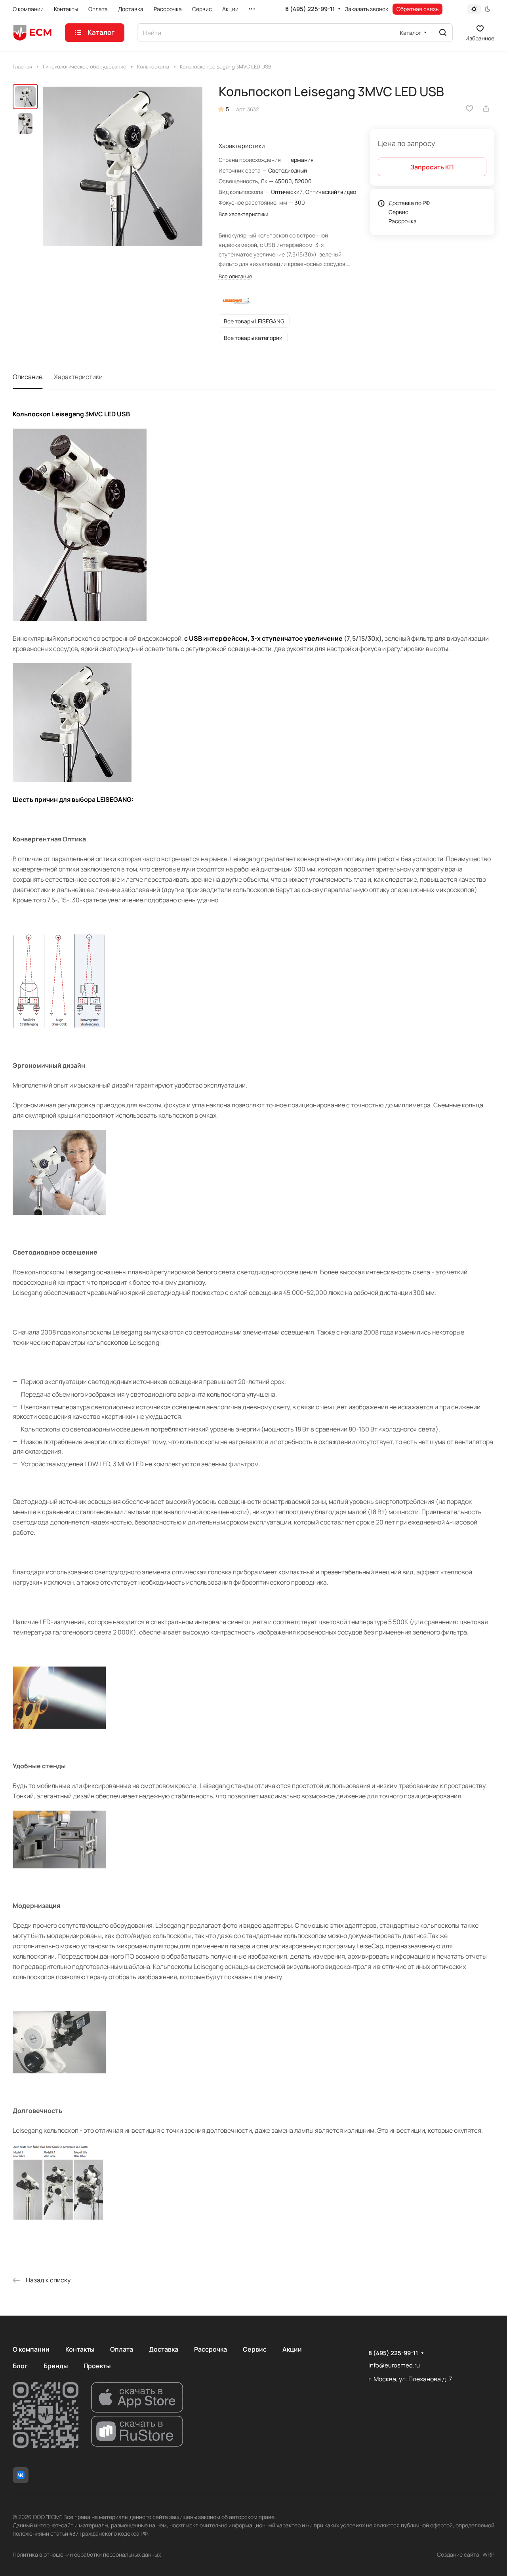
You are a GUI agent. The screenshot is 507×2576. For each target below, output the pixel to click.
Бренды (56, 2366)
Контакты (80, 2349)
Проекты (97, 2366)
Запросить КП (432, 167)
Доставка (164, 2349)
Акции (292, 2349)
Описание (28, 377)
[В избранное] (469, 108)
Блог (20, 2366)
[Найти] (443, 33)
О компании (31, 2349)
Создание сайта (458, 2554)
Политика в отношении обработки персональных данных (87, 2554)
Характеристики (78, 377)
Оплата (122, 2349)
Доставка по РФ (409, 203)
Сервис (398, 212)
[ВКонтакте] (21, 2475)
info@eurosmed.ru (394, 2365)
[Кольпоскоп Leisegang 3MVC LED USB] (123, 166)
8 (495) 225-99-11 (310, 9)
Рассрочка (403, 221)
